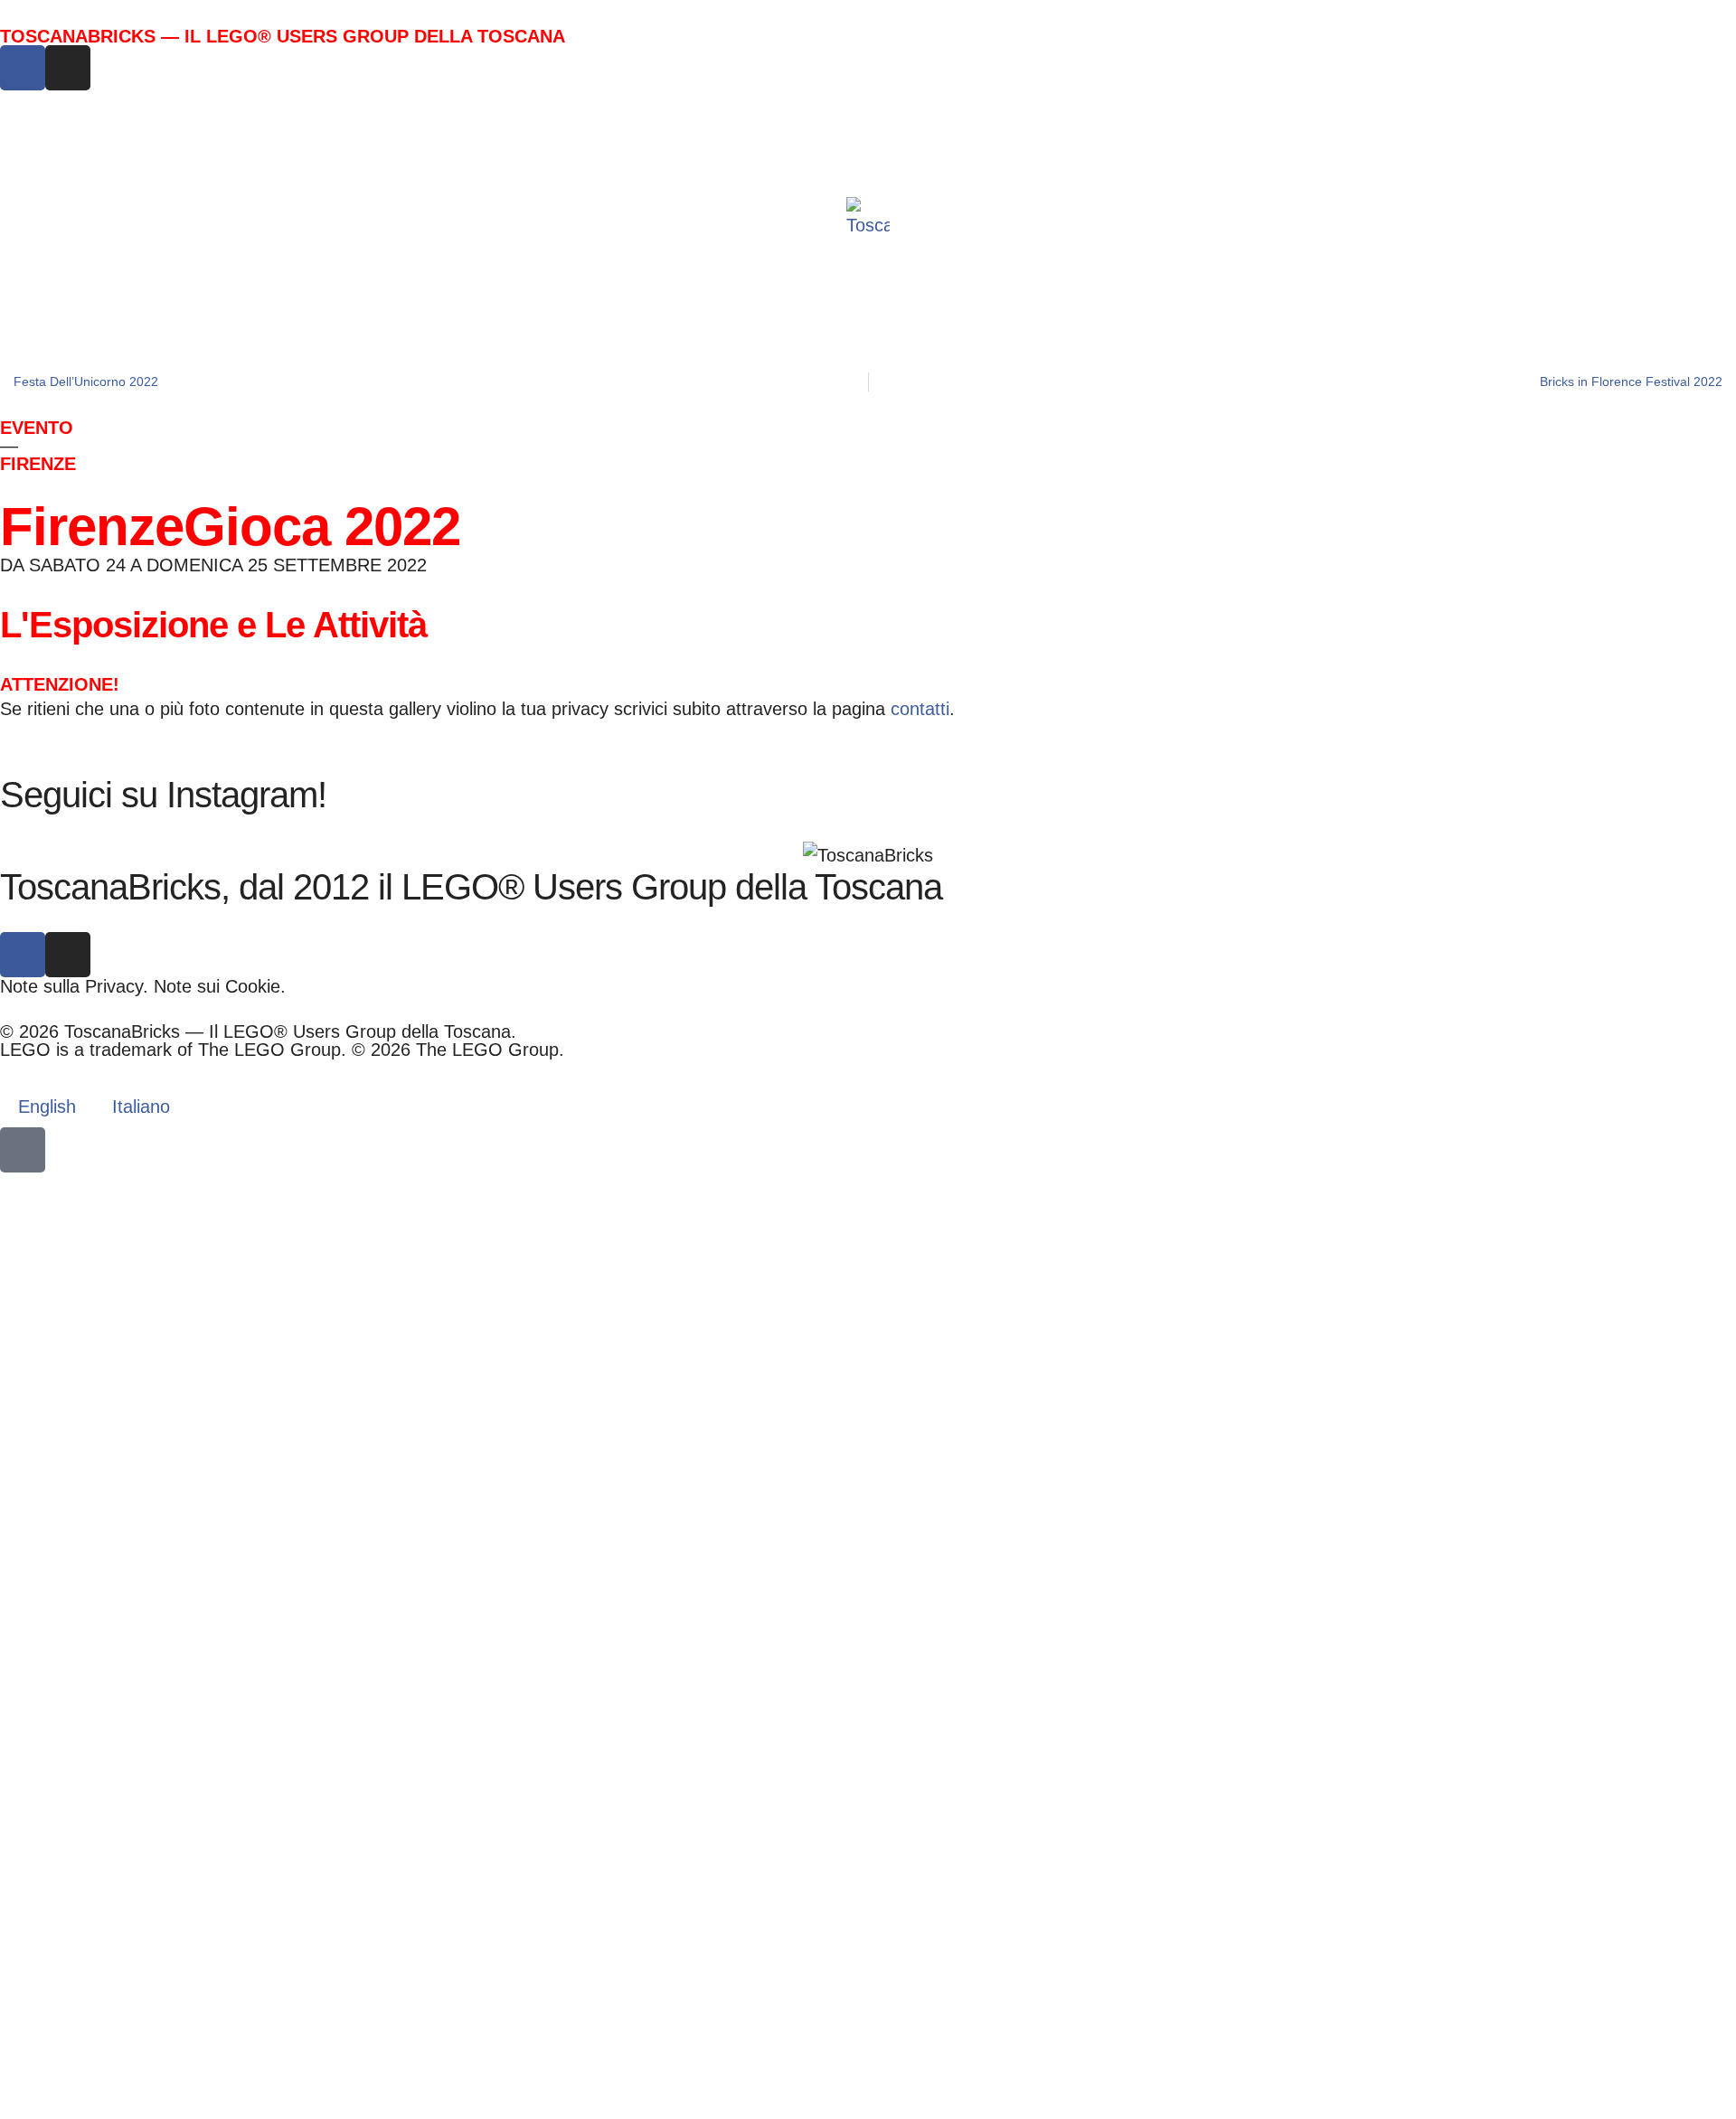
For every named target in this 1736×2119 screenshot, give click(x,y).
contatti (920, 709)
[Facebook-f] (23, 68)
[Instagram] (68, 68)
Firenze (38, 464)
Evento (37, 428)
